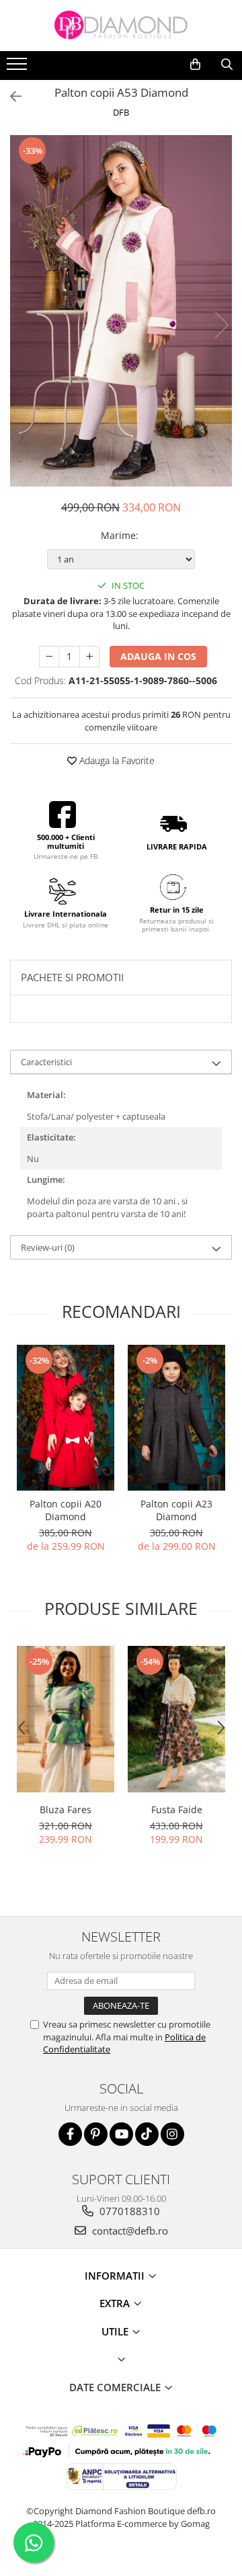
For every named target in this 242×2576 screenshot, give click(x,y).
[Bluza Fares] (66, 1719)
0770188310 (128, 2211)
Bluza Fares (66, 1810)
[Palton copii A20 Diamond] (66, 1418)
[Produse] (18, 68)
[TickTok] (147, 2134)
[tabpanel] (121, 311)
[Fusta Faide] (176, 1719)
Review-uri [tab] (48, 1247)
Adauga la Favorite (116, 760)
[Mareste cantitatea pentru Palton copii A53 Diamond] (89, 657)
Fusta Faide (177, 1810)
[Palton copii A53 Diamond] (121, 311)
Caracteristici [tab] (46, 1062)
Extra (116, 2303)
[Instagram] (172, 2134)
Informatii (116, 2276)
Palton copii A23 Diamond (176, 1510)
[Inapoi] (10, 96)
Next (221, 325)
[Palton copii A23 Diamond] (176, 1418)
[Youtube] (121, 2134)
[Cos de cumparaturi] (195, 65)
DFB (121, 112)
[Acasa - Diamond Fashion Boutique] (121, 26)
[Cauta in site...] (227, 65)
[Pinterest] (96, 2134)
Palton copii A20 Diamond (66, 1510)
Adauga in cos (158, 656)
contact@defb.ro (129, 2231)
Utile (116, 2331)
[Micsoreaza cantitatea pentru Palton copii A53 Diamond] (49, 657)
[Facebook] (70, 2134)
